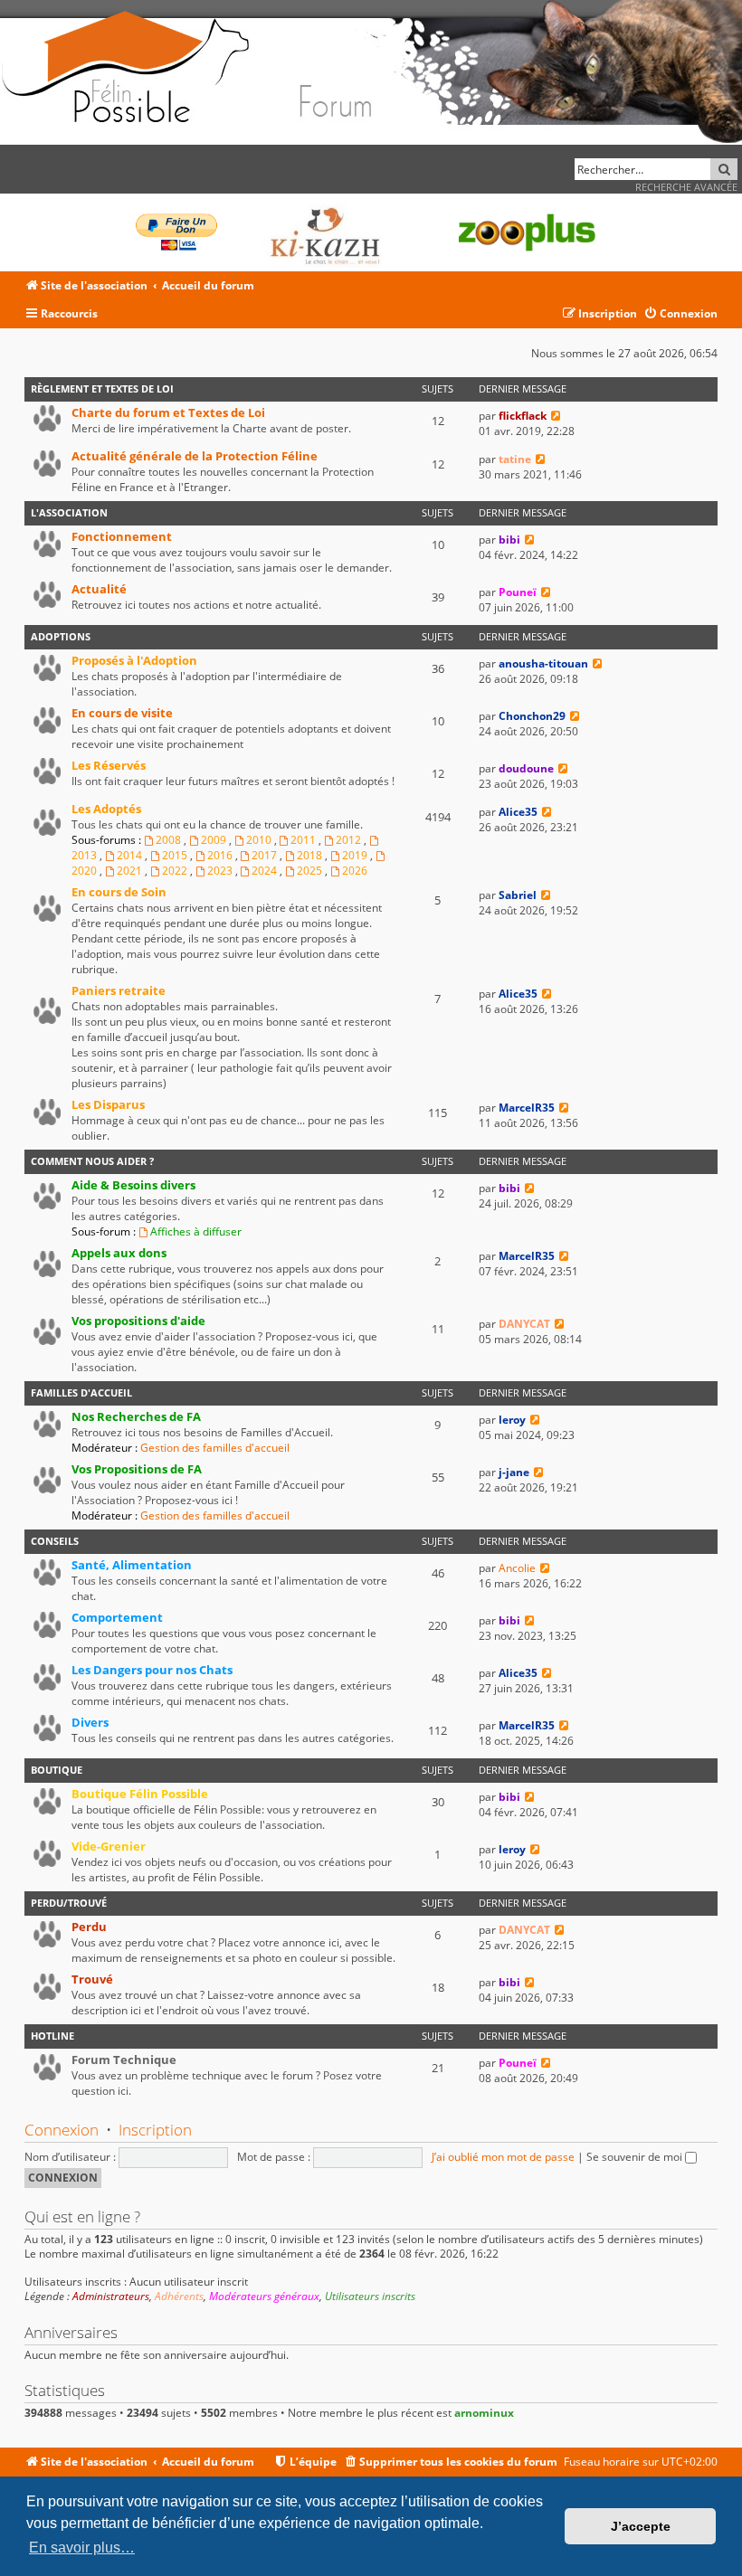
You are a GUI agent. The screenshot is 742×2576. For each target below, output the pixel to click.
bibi (509, 540)
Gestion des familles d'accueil (215, 1448)
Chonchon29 (532, 716)
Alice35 (518, 812)
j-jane (514, 1472)
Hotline (52, 2036)
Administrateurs (111, 2297)
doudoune (526, 768)
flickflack (523, 416)
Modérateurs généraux (264, 2297)
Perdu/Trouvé (69, 1903)
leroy (512, 1420)
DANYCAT (524, 1324)
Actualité (99, 589)
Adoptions (61, 636)
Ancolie (517, 1568)
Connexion (62, 2130)
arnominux (484, 2413)
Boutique (57, 1770)
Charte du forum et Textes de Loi (168, 412)
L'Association (69, 512)
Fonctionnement (122, 536)
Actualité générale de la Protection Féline (195, 456)
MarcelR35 (527, 1108)
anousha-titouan (543, 663)
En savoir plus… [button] (82, 2548)
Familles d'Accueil (81, 1392)
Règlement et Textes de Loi (102, 388)
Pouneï (518, 592)
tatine (515, 459)
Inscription (155, 2130)
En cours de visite (122, 713)
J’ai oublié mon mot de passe (503, 2157)
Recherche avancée (686, 187)
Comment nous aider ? (92, 1161)
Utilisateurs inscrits (370, 2297)
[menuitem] (680, 314)
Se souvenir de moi (636, 2157)
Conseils (55, 1541)
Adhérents (179, 2297)
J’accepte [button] (641, 2526)
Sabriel (518, 895)
